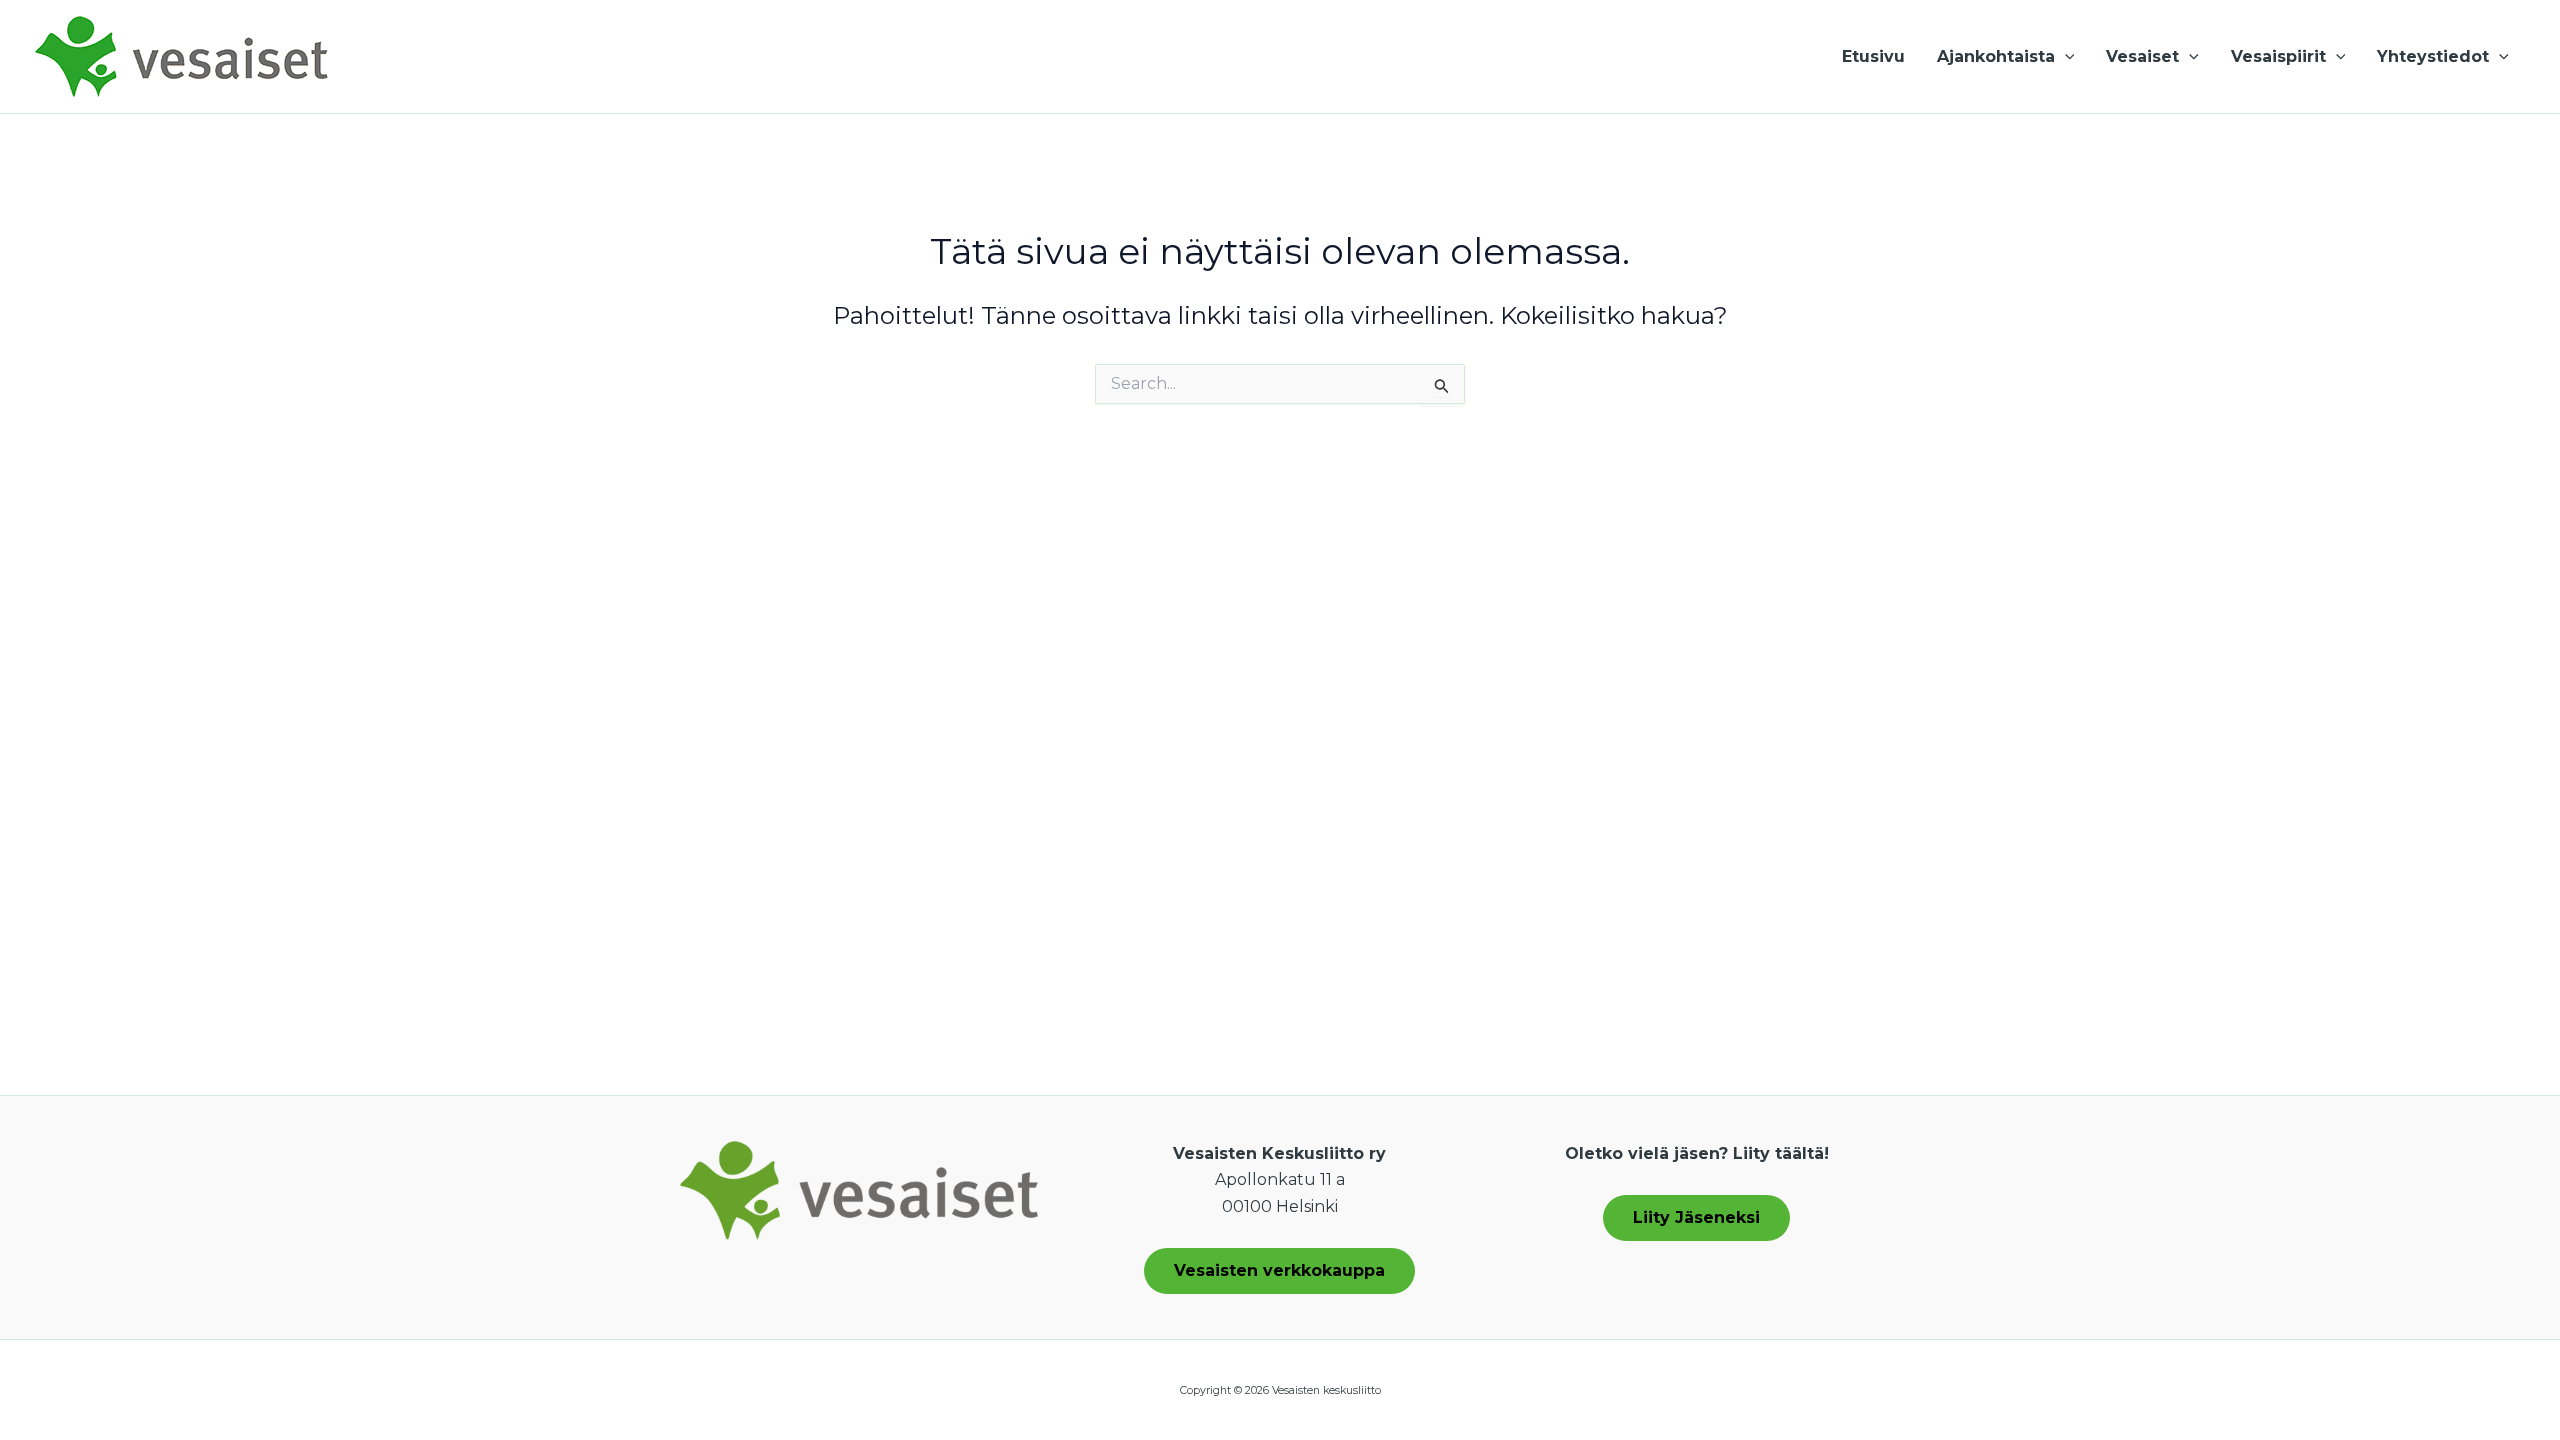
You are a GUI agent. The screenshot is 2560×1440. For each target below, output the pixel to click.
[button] (2065, 57)
